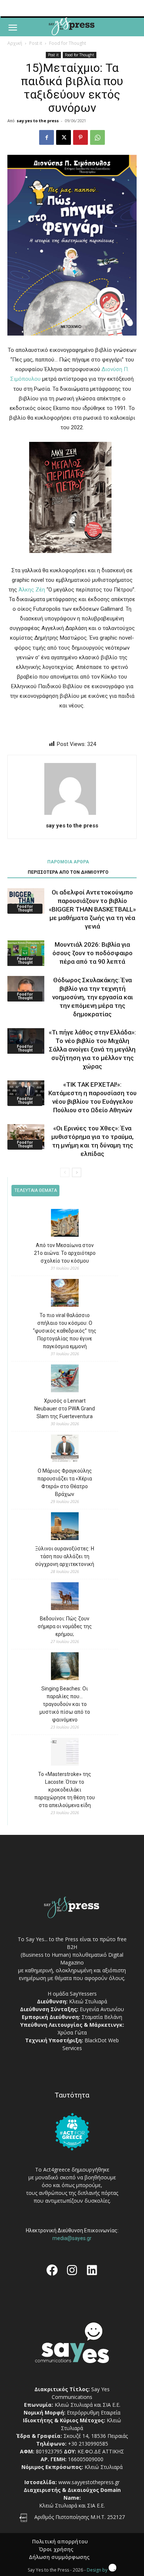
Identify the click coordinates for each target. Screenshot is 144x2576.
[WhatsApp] (97, 137)
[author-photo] (72, 815)
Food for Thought (68, 43)
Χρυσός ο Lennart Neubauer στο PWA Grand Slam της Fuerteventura (65, 1409)
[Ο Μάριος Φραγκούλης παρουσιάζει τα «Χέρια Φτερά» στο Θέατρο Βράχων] (65, 1449)
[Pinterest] (80, 137)
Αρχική (15, 43)
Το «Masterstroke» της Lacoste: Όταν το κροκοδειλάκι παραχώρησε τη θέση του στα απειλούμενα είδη (65, 1790)
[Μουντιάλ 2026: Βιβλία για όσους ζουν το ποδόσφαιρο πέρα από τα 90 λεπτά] (26, 953)
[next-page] (77, 1172)
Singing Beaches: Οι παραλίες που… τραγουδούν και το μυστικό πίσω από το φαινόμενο (65, 1704)
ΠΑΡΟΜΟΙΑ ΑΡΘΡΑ (68, 862)
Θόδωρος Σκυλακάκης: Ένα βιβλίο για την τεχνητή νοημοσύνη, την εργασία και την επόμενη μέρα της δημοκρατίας (92, 997)
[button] (13, 28)
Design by (98, 2570)
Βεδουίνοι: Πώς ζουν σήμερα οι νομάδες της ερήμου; (65, 1626)
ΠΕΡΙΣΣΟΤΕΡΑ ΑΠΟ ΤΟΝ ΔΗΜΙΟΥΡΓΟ (68, 872)
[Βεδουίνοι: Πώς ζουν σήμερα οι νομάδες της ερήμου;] (65, 1597)
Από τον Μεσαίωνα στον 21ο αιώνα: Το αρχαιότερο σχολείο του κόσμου (65, 1253)
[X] (64, 137)
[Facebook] (47, 137)
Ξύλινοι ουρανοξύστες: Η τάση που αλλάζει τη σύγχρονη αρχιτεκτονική (65, 1556)
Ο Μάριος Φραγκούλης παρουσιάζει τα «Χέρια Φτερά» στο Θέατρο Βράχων (65, 1482)
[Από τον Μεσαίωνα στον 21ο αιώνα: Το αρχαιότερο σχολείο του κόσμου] (65, 1224)
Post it (36, 43)
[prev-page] (65, 1172)
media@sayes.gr (72, 2238)
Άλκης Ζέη (32, 590)
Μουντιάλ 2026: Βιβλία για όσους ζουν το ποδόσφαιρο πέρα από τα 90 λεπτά (92, 953)
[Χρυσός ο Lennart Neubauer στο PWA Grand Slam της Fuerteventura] (65, 1379)
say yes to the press (38, 121)
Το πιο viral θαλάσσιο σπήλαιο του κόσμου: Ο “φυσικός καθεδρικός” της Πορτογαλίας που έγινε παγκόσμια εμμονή (65, 1331)
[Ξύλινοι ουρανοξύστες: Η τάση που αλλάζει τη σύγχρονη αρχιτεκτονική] (65, 1527)
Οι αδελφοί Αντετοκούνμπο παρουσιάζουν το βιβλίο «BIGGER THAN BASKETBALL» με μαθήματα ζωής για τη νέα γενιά (92, 909)
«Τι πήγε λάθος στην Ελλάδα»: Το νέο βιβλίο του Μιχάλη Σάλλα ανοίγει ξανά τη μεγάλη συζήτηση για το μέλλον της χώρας (92, 1049)
